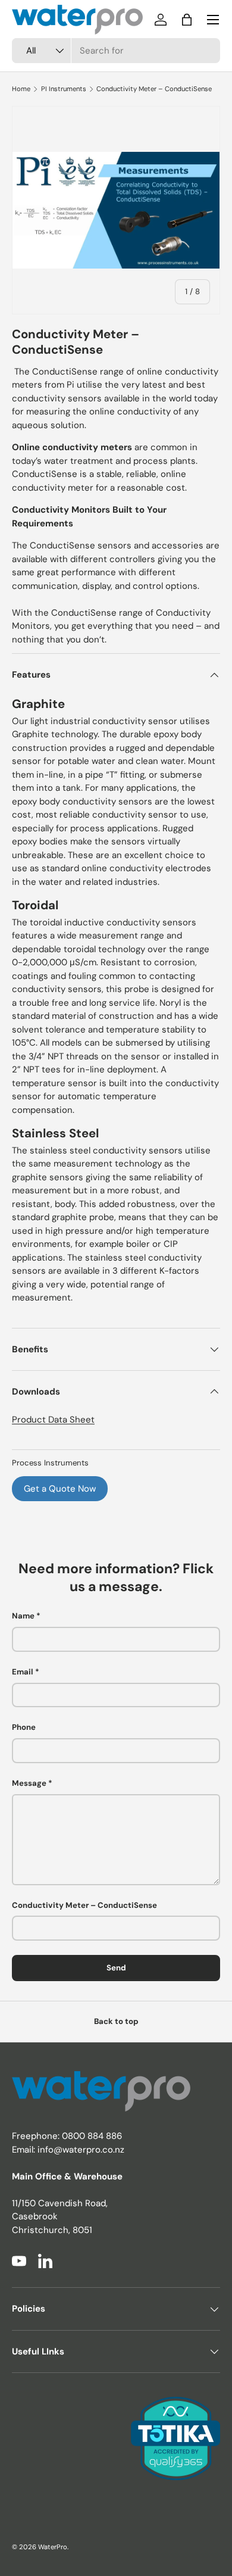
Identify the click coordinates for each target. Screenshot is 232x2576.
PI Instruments (64, 89)
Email (23, 1672)
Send (116, 1968)
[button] (187, 20)
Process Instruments (50, 1463)
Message (29, 1783)
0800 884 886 (92, 2136)
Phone (24, 1727)
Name (23, 1616)
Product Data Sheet (53, 1420)
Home (21, 89)
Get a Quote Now (60, 1489)
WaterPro (53, 2547)
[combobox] (116, 51)
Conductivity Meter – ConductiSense (154, 89)
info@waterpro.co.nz (81, 2150)
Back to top (116, 2021)
